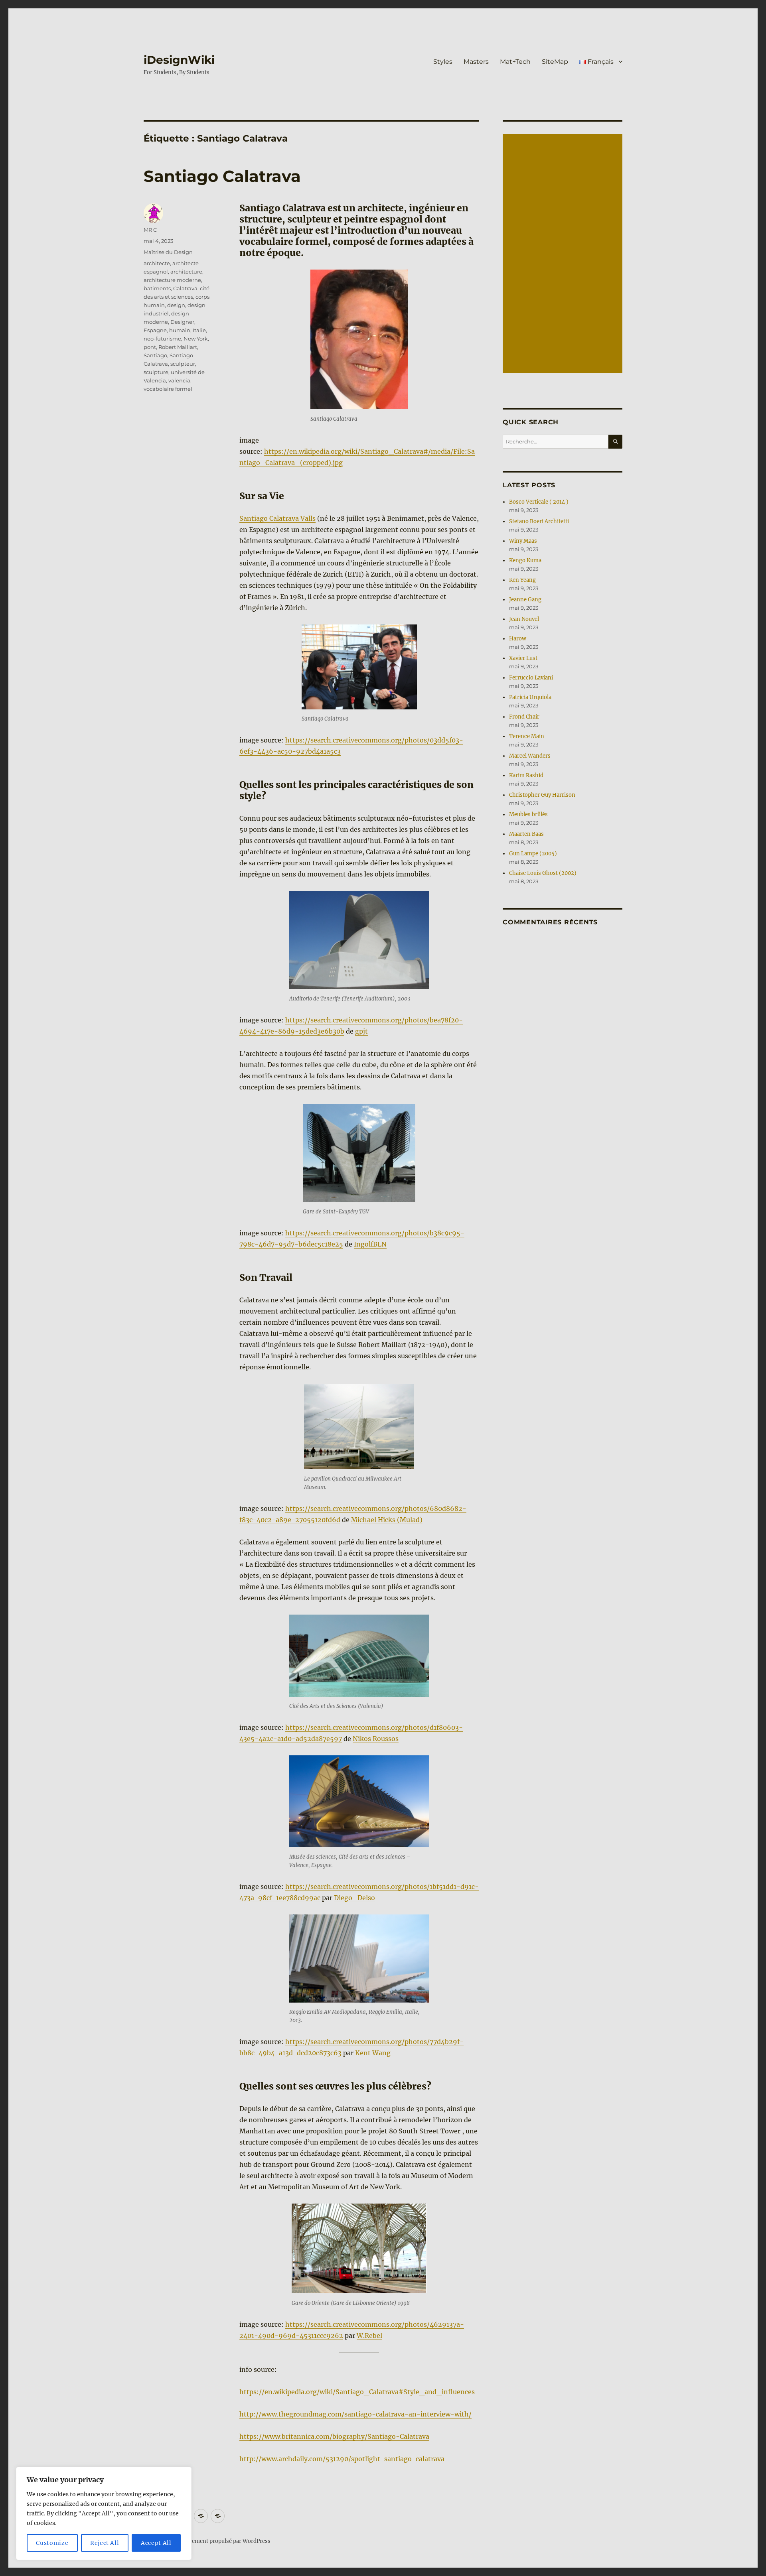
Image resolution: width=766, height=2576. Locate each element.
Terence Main (527, 736)
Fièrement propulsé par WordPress (226, 2541)
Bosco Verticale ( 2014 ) (539, 502)
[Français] (218, 2516)
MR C (150, 230)
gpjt (361, 1031)
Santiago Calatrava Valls (277, 518)
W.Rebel (369, 2336)
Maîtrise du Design (168, 252)
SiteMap (555, 62)
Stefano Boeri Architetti (539, 521)
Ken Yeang (522, 580)
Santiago (155, 355)
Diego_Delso (354, 1898)
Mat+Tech (515, 62)
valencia (179, 380)
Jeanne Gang (525, 600)
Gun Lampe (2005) (533, 854)
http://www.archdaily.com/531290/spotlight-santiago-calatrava (342, 2459)
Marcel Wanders (530, 756)
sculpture (156, 372)
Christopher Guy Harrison (542, 795)
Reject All (105, 2543)
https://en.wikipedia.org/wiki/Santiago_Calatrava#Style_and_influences (357, 2392)
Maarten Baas (526, 834)
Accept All (156, 2543)
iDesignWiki (179, 60)
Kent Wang (373, 2053)
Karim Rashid (526, 775)
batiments (157, 288)
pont (150, 347)
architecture (186, 272)
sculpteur (183, 364)
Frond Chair (524, 717)
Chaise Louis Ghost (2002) (543, 873)
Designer (182, 322)
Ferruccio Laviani (531, 678)
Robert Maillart (178, 347)
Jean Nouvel (524, 619)
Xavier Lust (523, 658)
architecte (157, 263)
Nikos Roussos (376, 1739)
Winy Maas (523, 541)
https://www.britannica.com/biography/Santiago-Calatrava (334, 2436)
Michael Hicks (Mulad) (387, 1520)
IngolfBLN (370, 1244)
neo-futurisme (162, 339)
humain (180, 330)
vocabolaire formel (168, 389)
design (176, 305)
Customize (52, 2543)
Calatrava (185, 288)
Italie (199, 330)
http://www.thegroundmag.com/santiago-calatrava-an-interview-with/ (355, 2414)
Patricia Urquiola (530, 697)
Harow (518, 639)
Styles (443, 62)
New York (196, 339)
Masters (476, 62)
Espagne (155, 330)
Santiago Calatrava (222, 176)
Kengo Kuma (525, 560)
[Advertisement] (564, 254)
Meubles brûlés (528, 814)
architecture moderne (172, 280)
